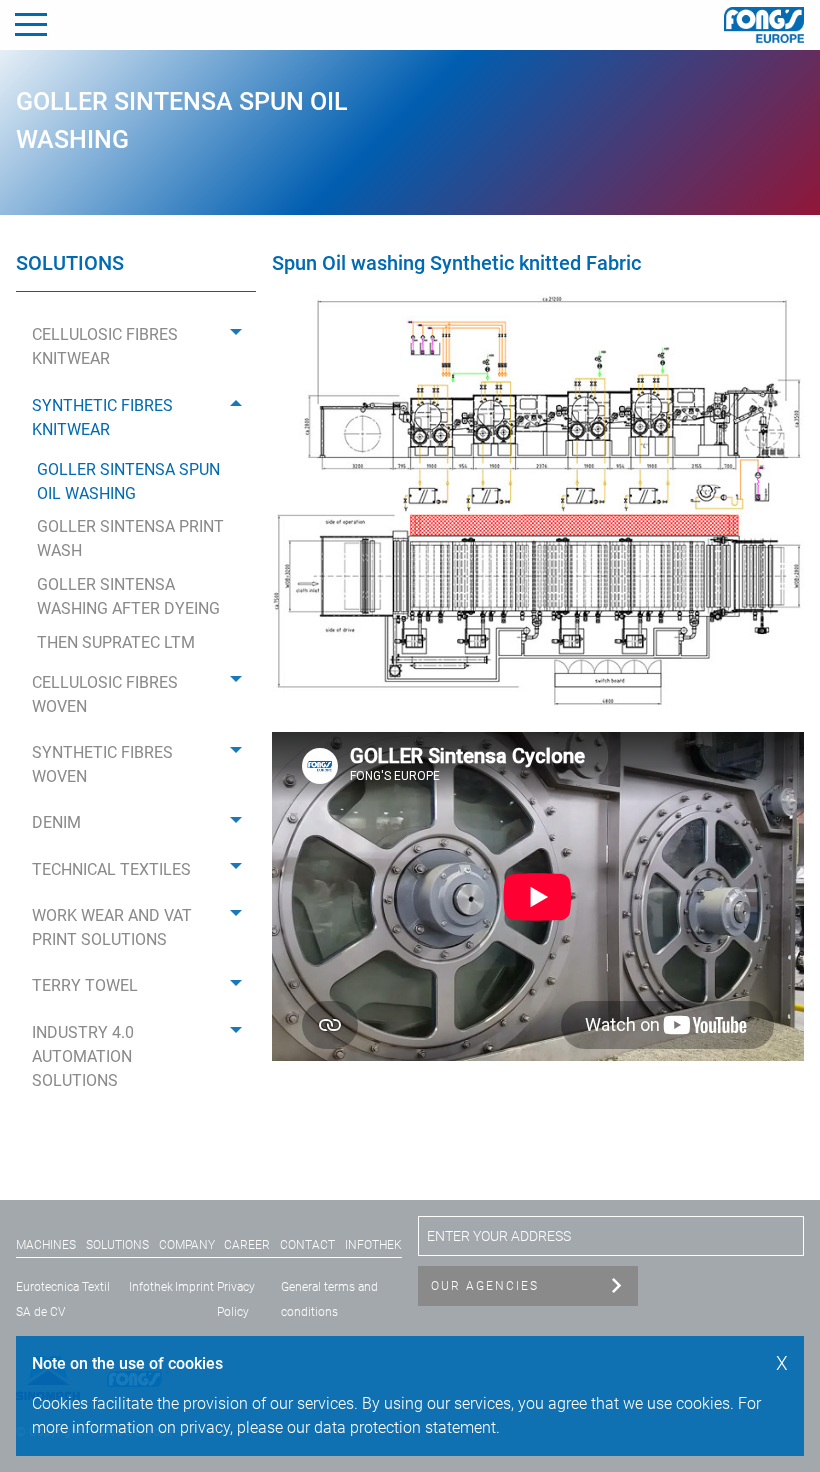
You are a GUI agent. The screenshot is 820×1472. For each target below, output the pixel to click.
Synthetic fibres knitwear (102, 417)
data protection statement (405, 1427)
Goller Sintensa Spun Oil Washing (128, 481)
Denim (56, 822)
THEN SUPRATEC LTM (116, 642)
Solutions (117, 1245)
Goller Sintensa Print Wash (130, 538)
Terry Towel (85, 985)
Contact (307, 1245)
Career (247, 1245)
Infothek (373, 1245)
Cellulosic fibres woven (105, 694)
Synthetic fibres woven (102, 764)
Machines (46, 1245)
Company (187, 1245)
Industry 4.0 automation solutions (83, 1056)
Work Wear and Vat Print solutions (112, 927)
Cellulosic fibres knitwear (105, 346)
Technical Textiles (111, 869)
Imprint (194, 1287)
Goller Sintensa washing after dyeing (128, 596)
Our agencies (485, 1286)
